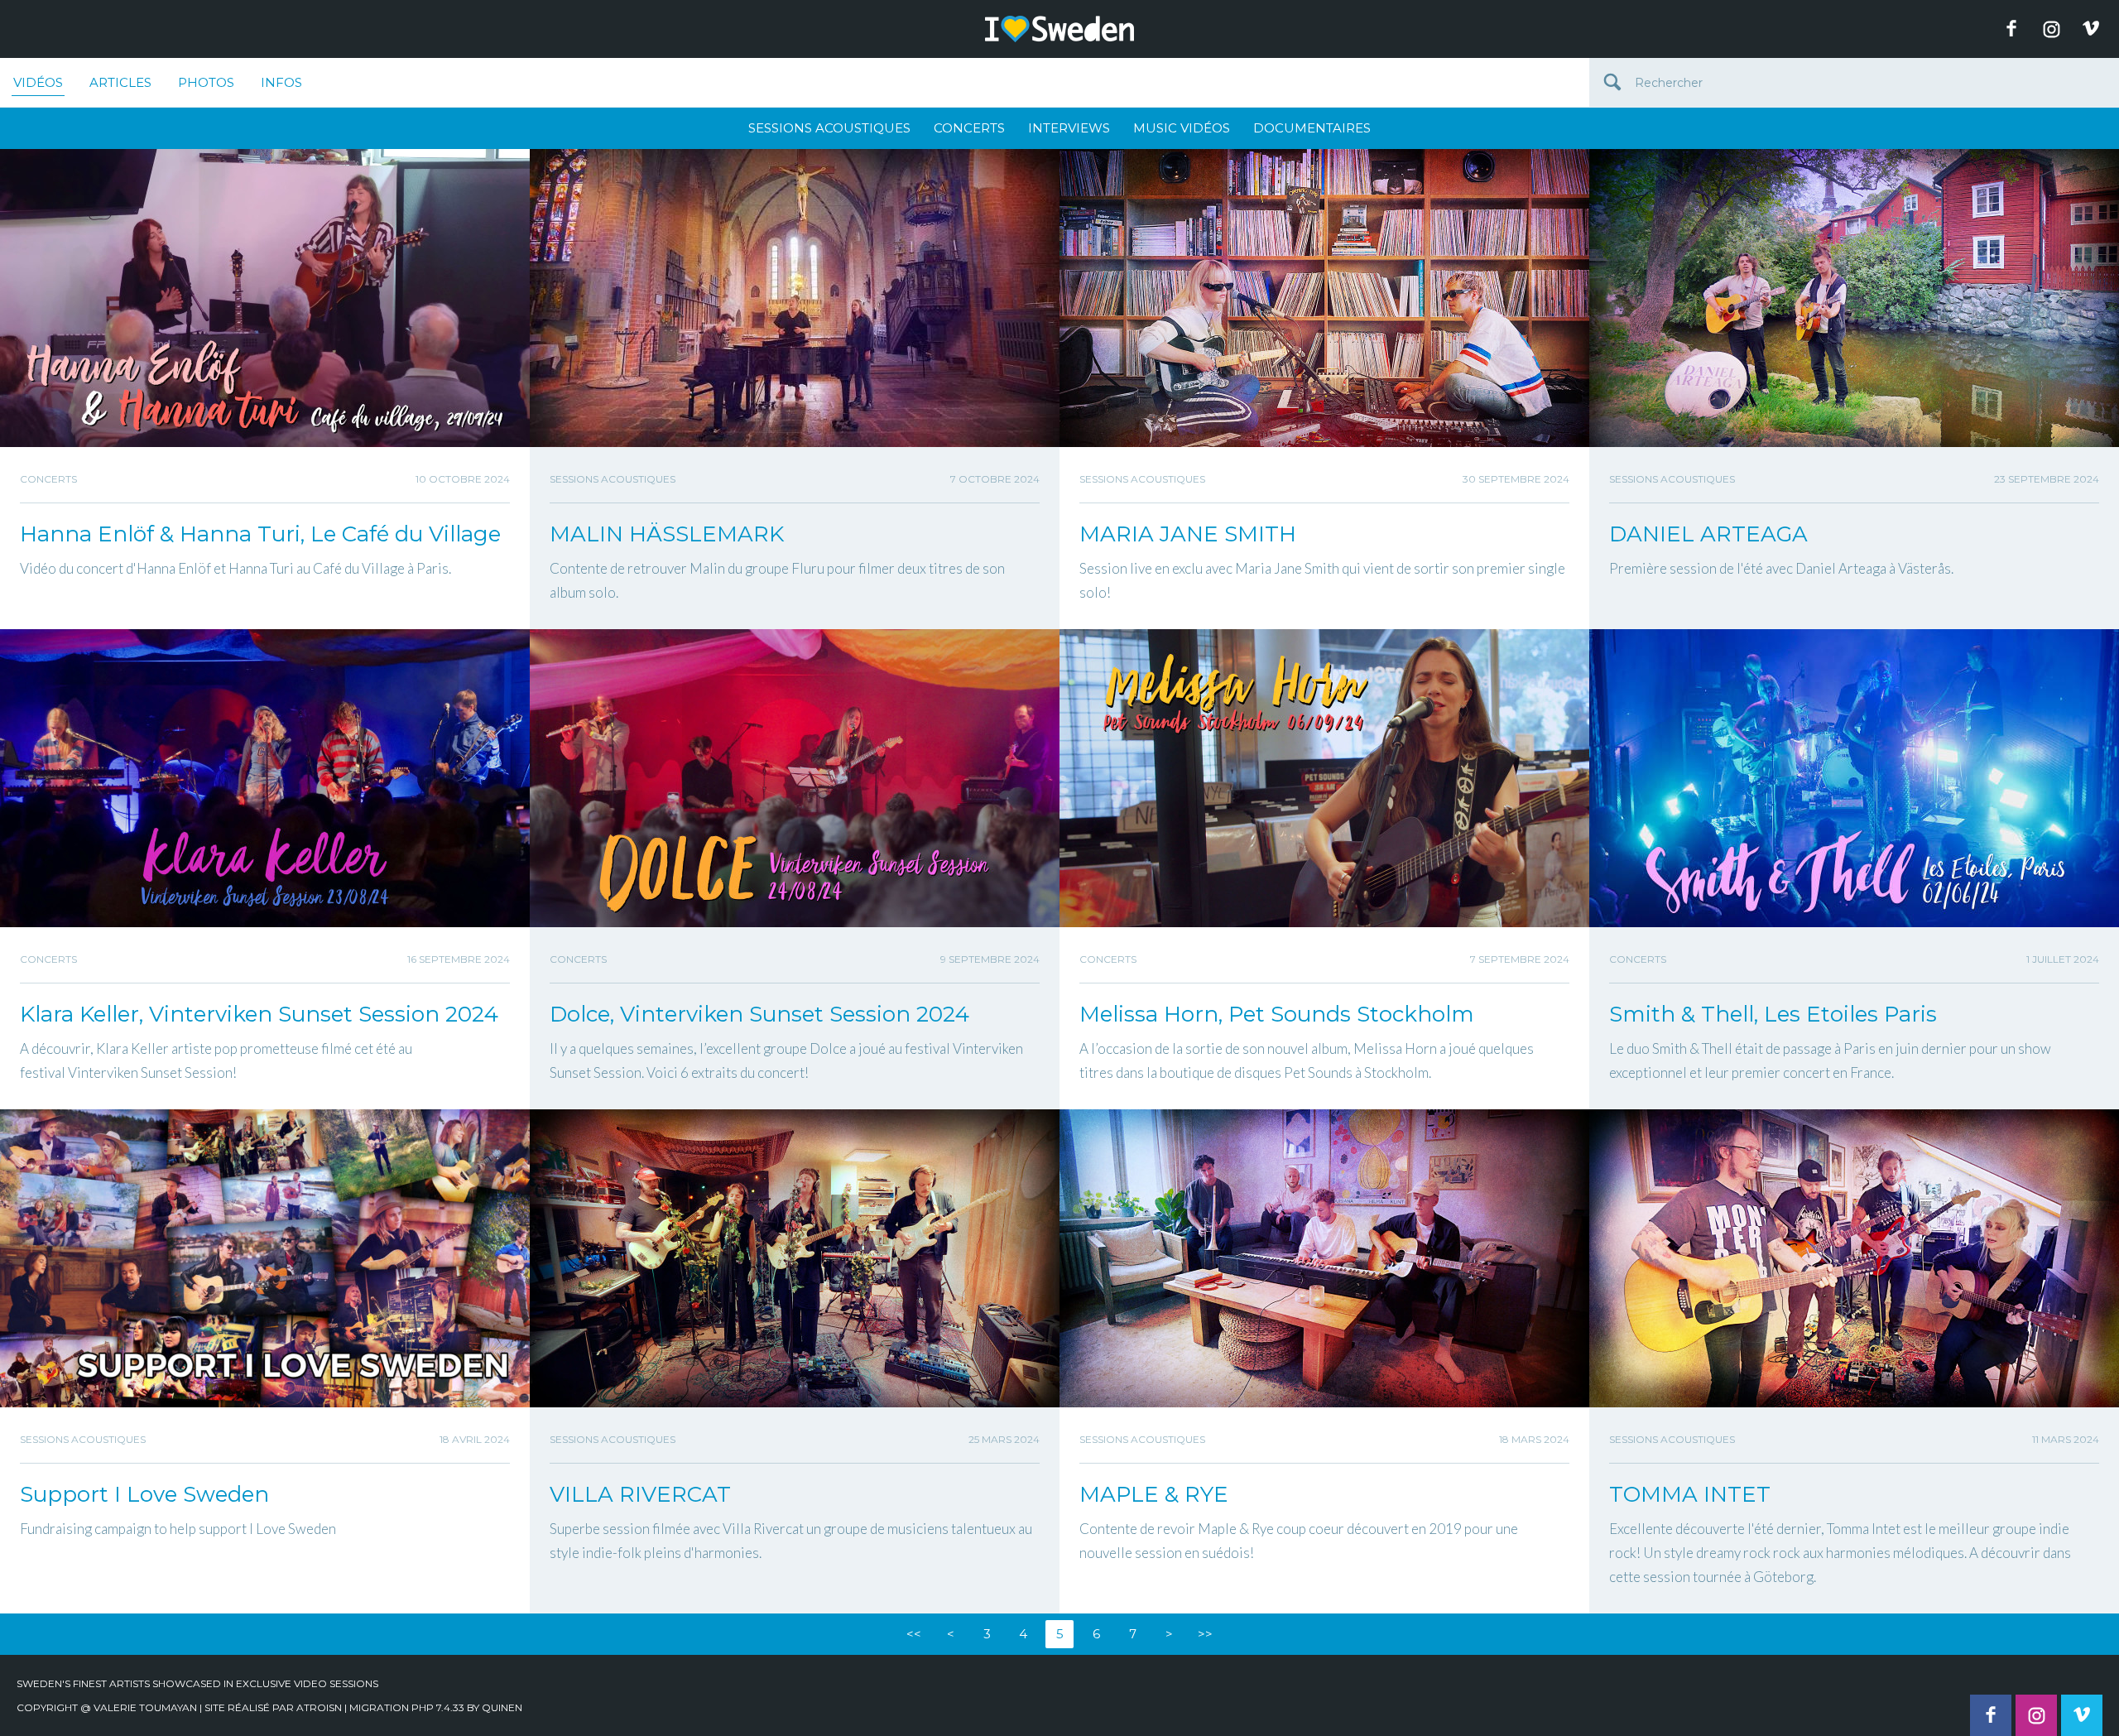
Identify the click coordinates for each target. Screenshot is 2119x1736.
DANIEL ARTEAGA (1708, 534)
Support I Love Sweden (144, 1494)
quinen (502, 1707)
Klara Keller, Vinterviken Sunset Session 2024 (259, 1014)
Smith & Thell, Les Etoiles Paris (1773, 1014)
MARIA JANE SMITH (1188, 534)
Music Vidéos (1182, 128)
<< (914, 1634)
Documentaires (1312, 128)
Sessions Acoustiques (829, 128)
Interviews (1069, 128)
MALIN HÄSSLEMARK (667, 534)
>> (1205, 1634)
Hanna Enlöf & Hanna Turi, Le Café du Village (260, 534)
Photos (206, 82)
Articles (120, 82)
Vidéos (38, 82)
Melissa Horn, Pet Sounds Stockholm (1277, 1014)
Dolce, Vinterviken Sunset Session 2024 (759, 1014)
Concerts (969, 128)
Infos (281, 82)
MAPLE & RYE (1154, 1494)
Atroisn (319, 1707)
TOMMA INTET (1690, 1494)
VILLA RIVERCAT (640, 1494)
